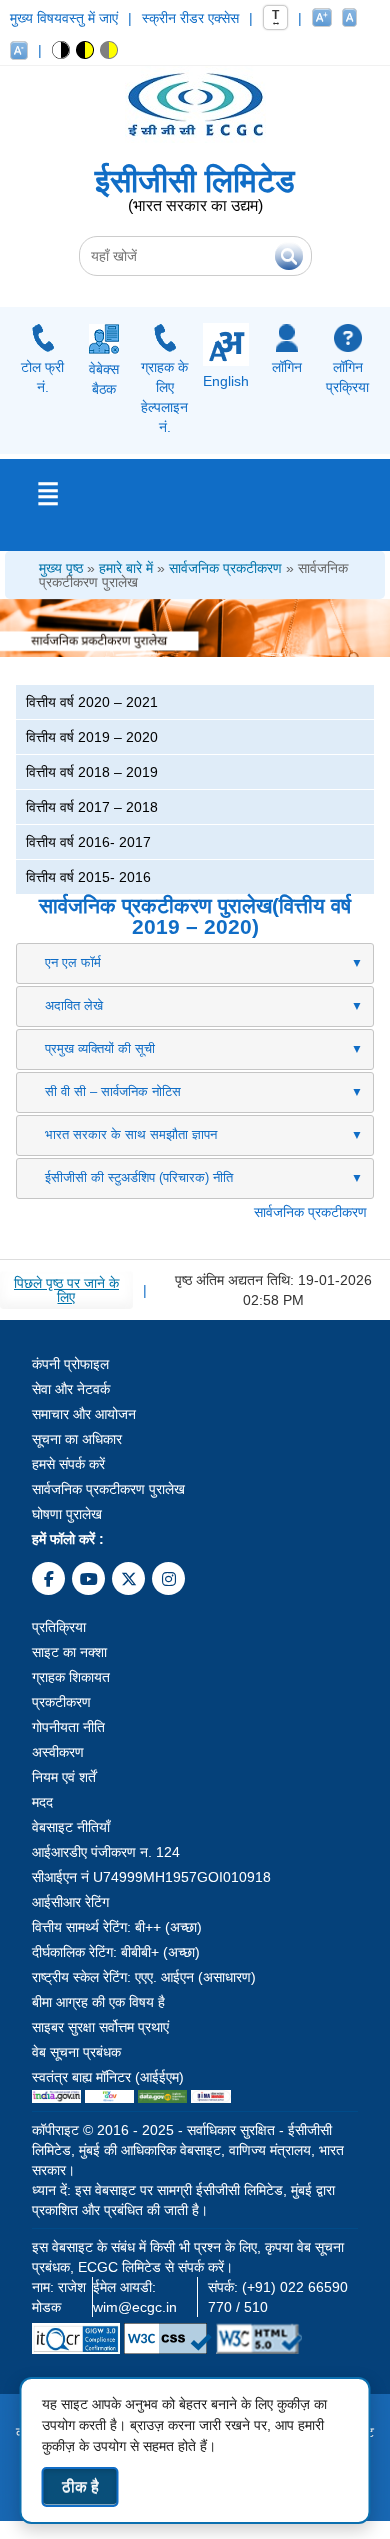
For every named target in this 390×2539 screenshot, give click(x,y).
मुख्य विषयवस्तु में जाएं (64, 18)
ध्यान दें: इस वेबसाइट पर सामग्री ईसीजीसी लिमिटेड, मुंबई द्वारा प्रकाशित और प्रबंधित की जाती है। (183, 2200)
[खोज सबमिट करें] (289, 256)
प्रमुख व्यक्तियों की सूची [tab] (100, 1048)
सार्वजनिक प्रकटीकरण (225, 568)
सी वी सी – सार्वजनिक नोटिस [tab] (113, 1091)
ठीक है (80, 2486)
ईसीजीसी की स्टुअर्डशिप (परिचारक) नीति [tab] (139, 1177)
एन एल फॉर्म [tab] (73, 962)
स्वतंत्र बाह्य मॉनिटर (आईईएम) (108, 2077)
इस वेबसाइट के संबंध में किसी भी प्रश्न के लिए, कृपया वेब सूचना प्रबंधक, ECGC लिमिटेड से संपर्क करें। (188, 2257)
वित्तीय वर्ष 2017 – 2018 (92, 807)
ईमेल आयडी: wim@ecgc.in (135, 2297)
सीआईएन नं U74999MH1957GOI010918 (151, 1877)
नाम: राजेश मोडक (59, 2297)
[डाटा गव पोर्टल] (162, 2097)
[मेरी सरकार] (109, 2097)
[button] (61, 50)
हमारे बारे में (126, 568)
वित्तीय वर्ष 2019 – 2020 (92, 737)
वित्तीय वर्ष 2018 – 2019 (92, 772)
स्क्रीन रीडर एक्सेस (190, 18)
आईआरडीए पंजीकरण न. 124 (106, 1852)
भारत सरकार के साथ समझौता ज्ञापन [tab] (131, 1134)
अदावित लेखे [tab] (74, 1005)
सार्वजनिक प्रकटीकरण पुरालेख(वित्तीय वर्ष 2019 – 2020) (195, 916)
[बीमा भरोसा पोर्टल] (211, 2097)
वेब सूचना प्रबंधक (76, 2052)
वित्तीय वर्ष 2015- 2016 (88, 877)
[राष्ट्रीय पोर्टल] (56, 2097)
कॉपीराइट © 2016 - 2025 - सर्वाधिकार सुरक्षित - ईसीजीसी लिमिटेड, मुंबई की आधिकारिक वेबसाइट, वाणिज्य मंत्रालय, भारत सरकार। (188, 2150)
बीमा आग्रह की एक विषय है (98, 2002)
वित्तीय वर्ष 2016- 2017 (88, 842)
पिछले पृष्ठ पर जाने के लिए (66, 1290)
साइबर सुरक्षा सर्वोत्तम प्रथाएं (100, 2027)
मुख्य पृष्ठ (61, 568)
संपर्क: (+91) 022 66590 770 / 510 (278, 2297)
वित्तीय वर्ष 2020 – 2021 (92, 702)
